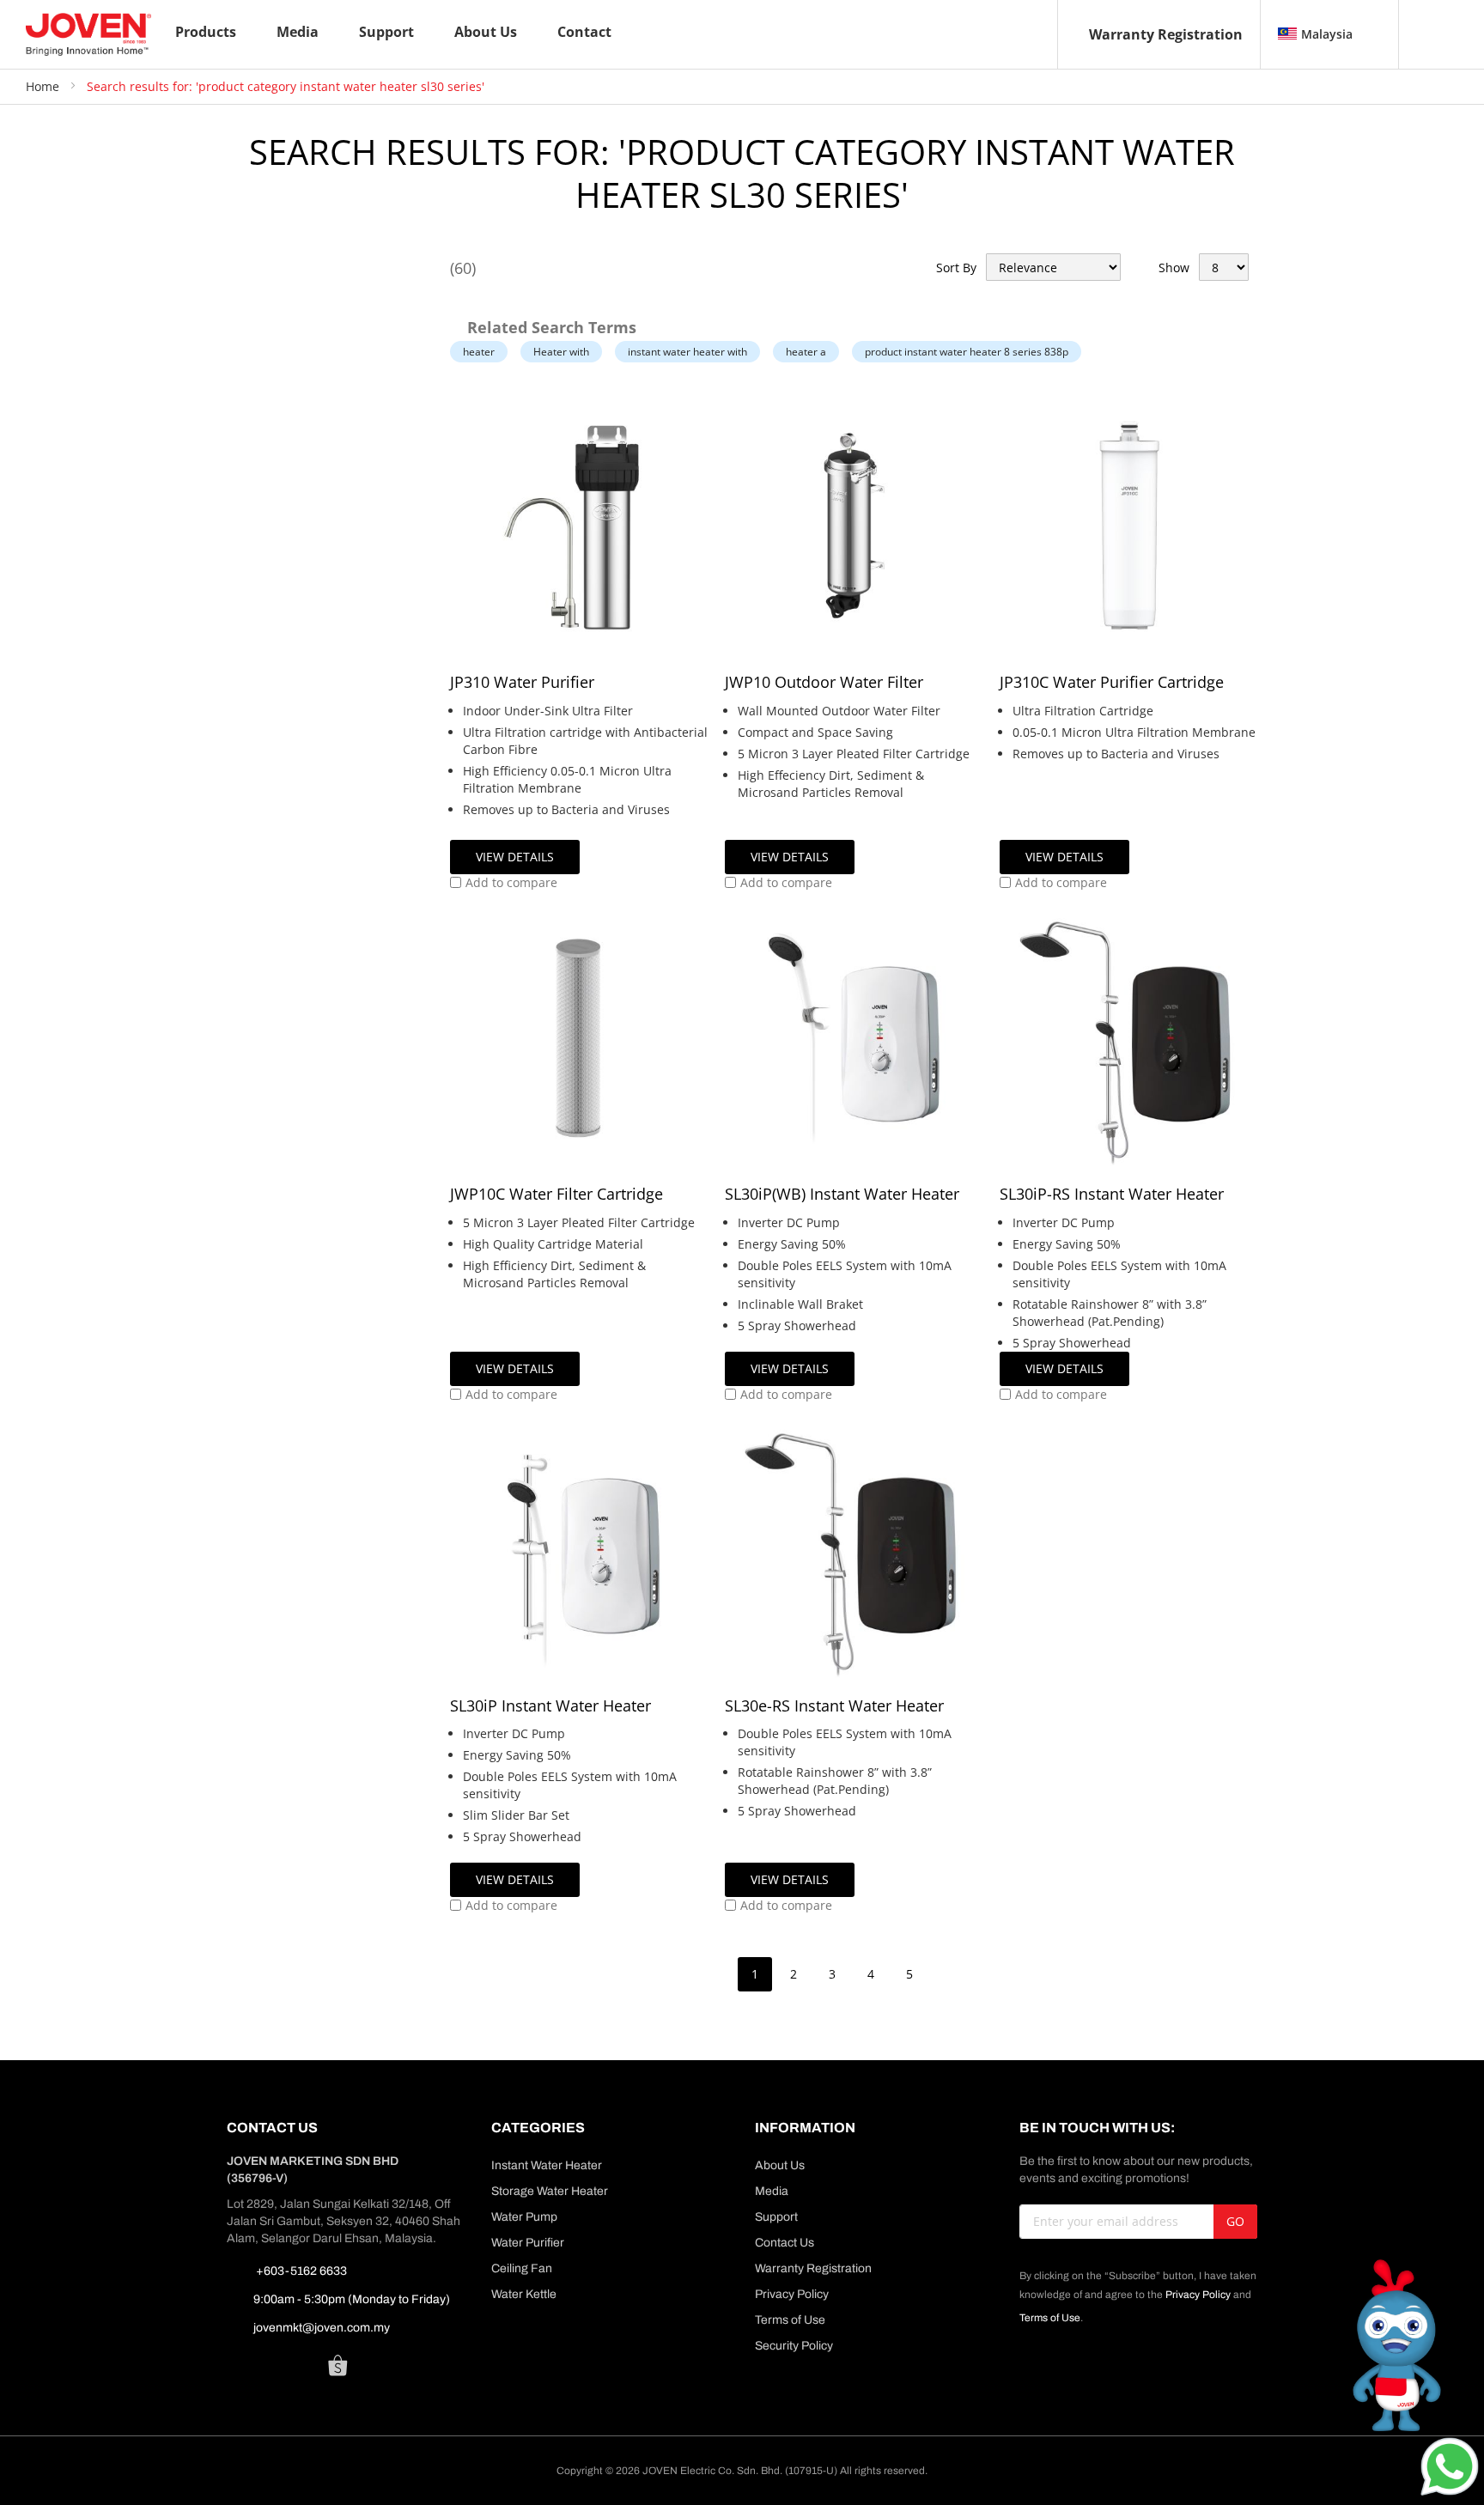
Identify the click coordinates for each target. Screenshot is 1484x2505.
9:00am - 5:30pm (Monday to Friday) (352, 2299)
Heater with (561, 352)
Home (44, 86)
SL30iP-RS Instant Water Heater (1112, 1194)
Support (776, 2217)
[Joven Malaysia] (88, 34)
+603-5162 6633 (300, 2271)
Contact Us (785, 2243)
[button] (504, 883)
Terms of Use (790, 2320)
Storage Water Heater (550, 2191)
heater (479, 352)
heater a (806, 352)
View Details (515, 857)
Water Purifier (528, 2243)
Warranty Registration (1166, 34)
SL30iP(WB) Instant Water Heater (842, 1194)
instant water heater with (687, 352)
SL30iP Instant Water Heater (550, 1705)
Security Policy (794, 2346)
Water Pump (524, 2217)
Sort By (956, 268)
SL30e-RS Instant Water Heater (834, 1705)
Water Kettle (524, 2294)
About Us (780, 2165)
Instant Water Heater (547, 2165)
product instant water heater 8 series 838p (967, 352)
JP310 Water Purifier (522, 682)
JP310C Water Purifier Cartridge (1112, 682)
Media (772, 2191)
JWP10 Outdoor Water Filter (824, 682)
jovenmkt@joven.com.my (322, 2328)
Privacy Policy (792, 2294)
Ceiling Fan (522, 2268)
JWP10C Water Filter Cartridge (556, 1194)
